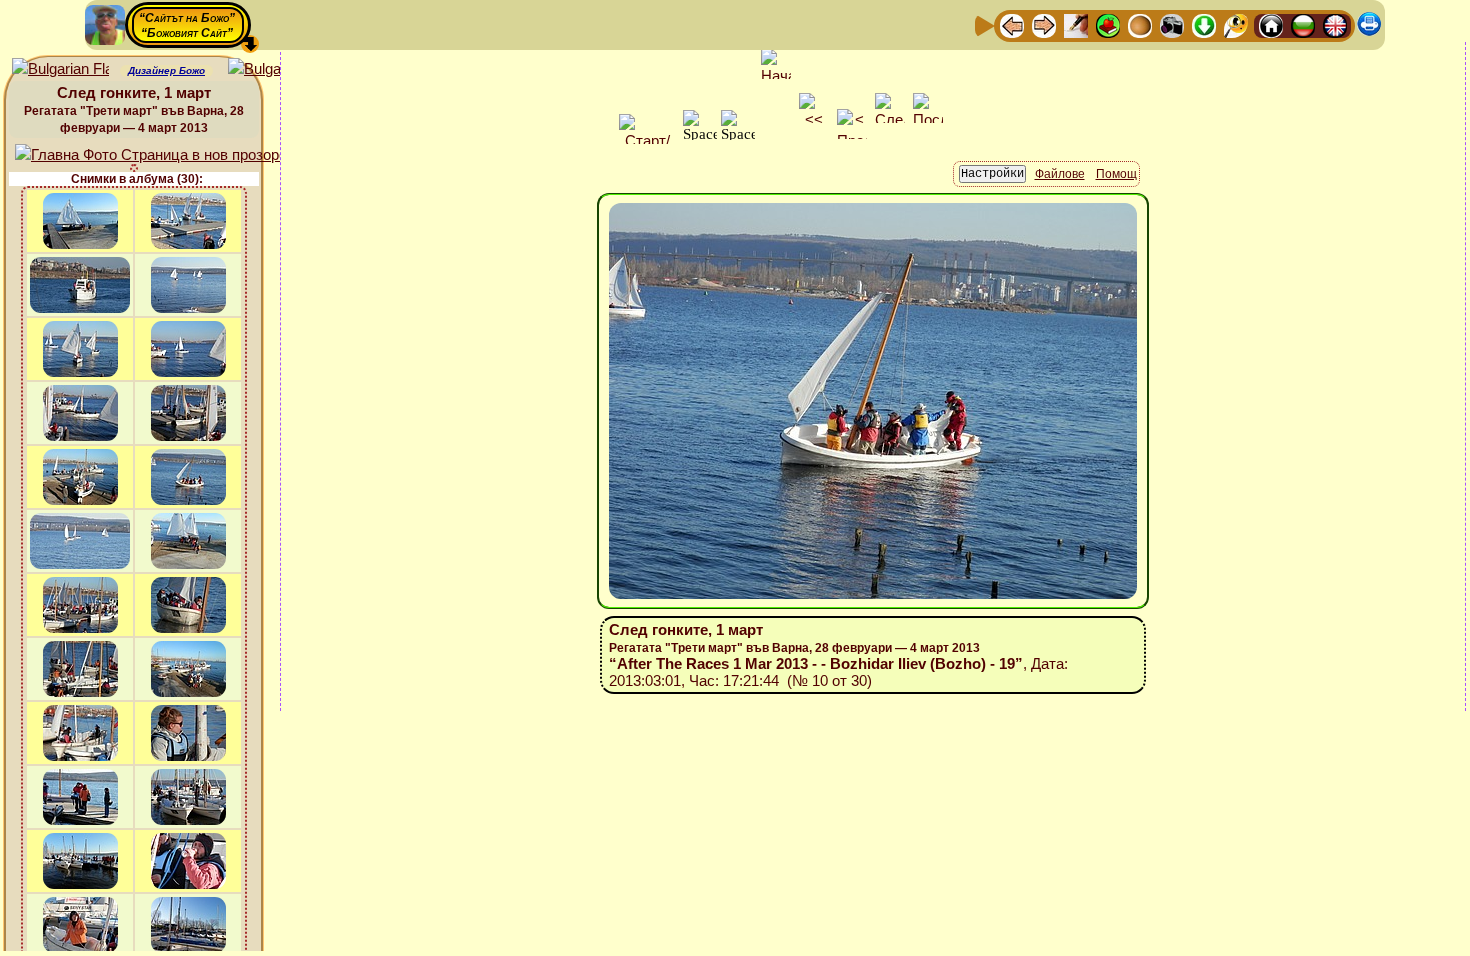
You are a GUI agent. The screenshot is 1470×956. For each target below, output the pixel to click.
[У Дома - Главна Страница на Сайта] (1271, 24)
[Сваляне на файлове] (1204, 24)
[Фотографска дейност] (1172, 24)
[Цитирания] (1108, 24)
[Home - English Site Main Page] (1335, 24)
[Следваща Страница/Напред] (1044, 24)
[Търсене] (1236, 24)
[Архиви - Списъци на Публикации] (1076, 24)
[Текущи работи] (1140, 24)
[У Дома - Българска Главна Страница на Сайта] (1303, 24)
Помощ (1116, 174)
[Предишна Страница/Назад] (1012, 24)
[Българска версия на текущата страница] (276, 69)
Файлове (1060, 174)
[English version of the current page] (60, 69)
